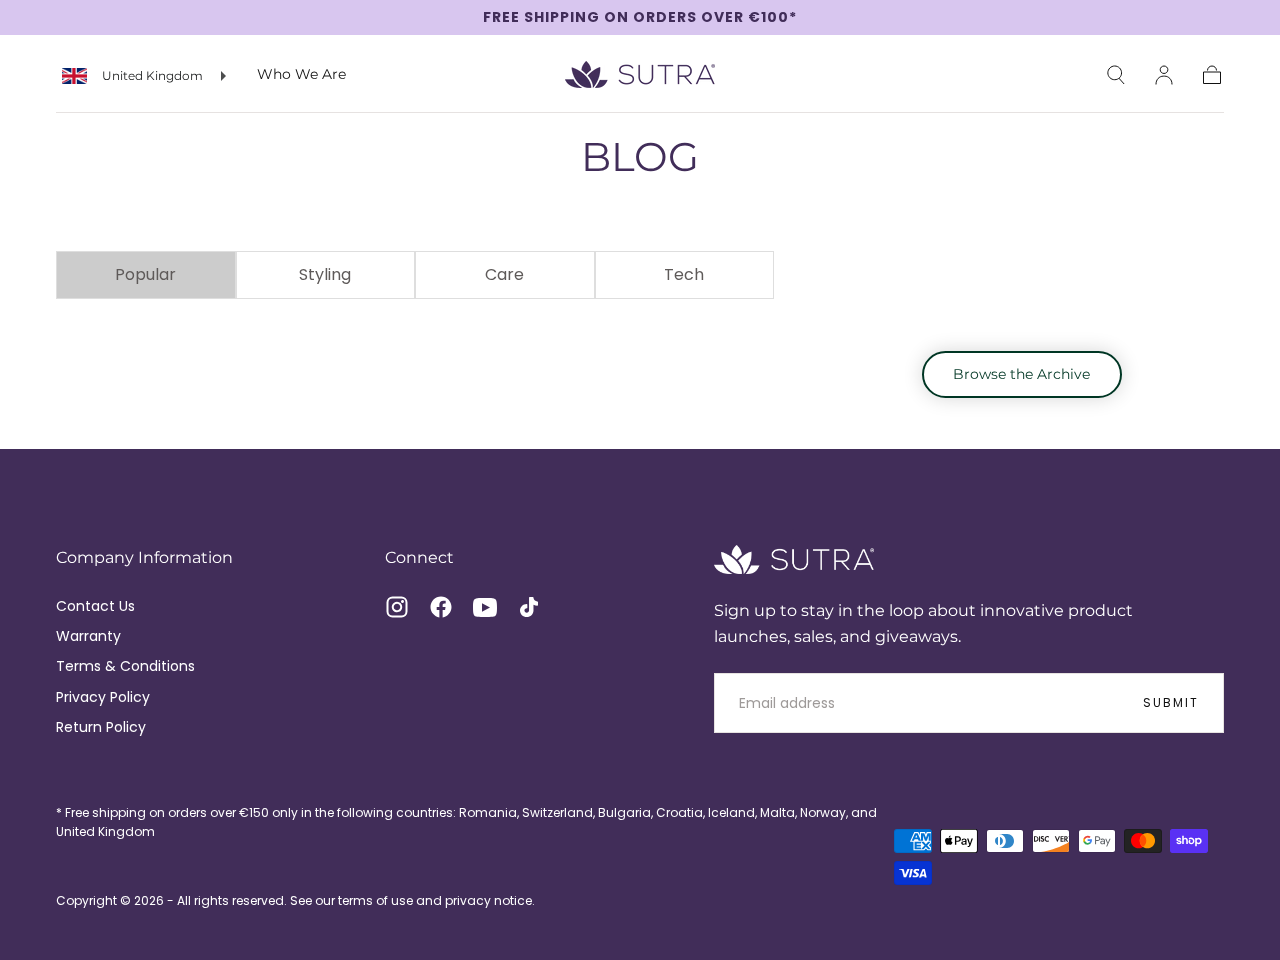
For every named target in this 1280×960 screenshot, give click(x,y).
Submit (1171, 702)
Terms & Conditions (125, 666)
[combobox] (144, 76)
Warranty (88, 636)
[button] (1116, 75)
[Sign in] (1164, 75)
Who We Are (301, 75)
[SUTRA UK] (794, 559)
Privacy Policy (103, 697)
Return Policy (101, 727)
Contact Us (95, 606)
